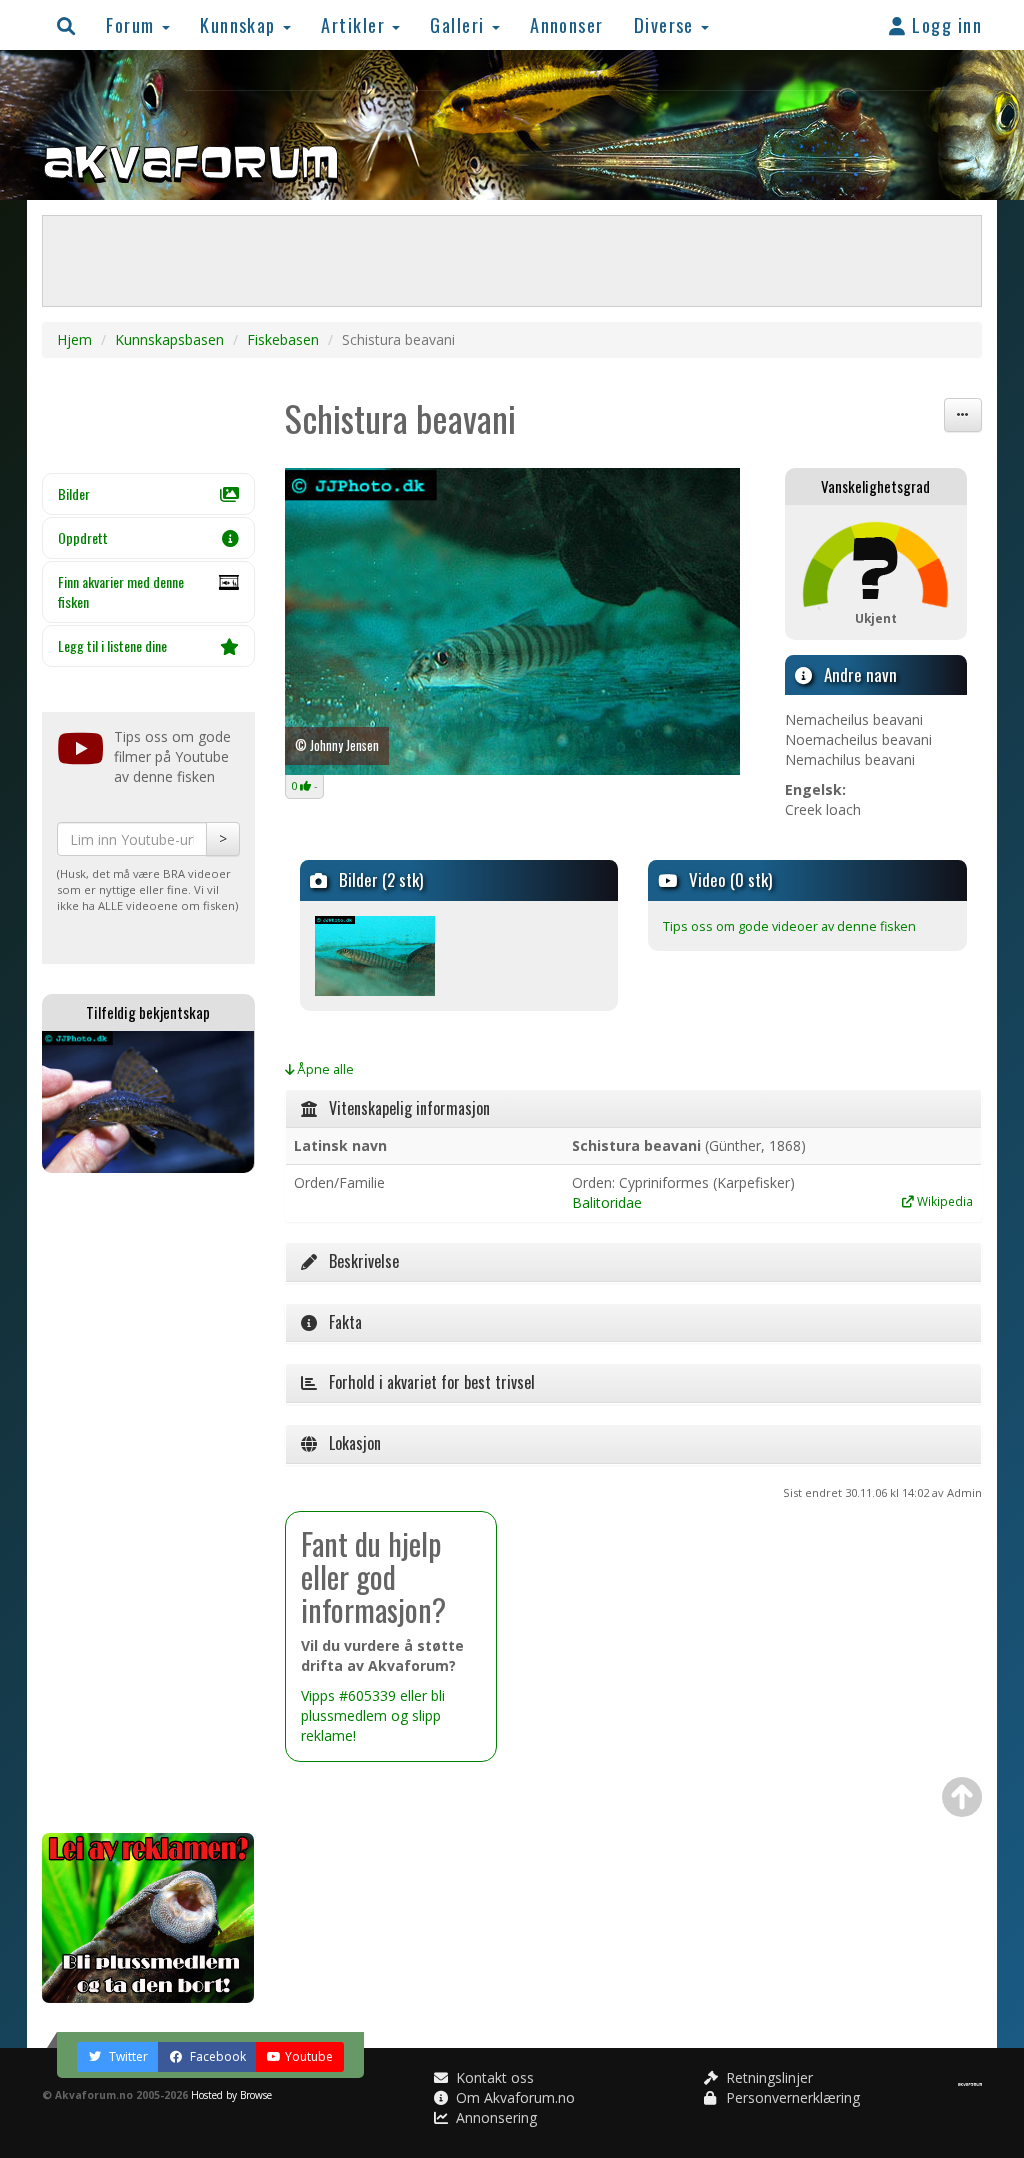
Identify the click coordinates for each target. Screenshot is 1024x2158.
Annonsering (494, 2117)
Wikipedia (943, 1201)
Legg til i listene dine (112, 645)
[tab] (634, 1109)
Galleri (460, 24)
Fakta (339, 1322)
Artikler (355, 24)
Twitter (127, 2056)
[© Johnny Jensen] (375, 953)
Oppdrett (83, 537)
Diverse (667, 24)
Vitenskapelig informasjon (403, 1108)
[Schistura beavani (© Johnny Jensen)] (512, 621)
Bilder (74, 493)
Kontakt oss (493, 2077)
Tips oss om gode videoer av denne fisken (789, 926)
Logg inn (944, 24)
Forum (133, 24)
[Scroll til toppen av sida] (962, 1797)
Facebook (216, 2056)
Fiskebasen (283, 339)
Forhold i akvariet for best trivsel (426, 1382)
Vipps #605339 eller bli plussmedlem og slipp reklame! (373, 1715)
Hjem (74, 339)
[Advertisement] (148, 1503)
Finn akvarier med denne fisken (121, 591)
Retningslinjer (767, 2077)
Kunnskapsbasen (169, 339)
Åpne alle (324, 1069)
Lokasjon (349, 1443)
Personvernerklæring (791, 2097)
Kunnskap (240, 24)
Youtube (309, 2056)
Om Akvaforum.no (513, 2097)
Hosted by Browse (231, 2095)
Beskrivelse (358, 1261)
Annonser (567, 24)
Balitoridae (607, 1202)
